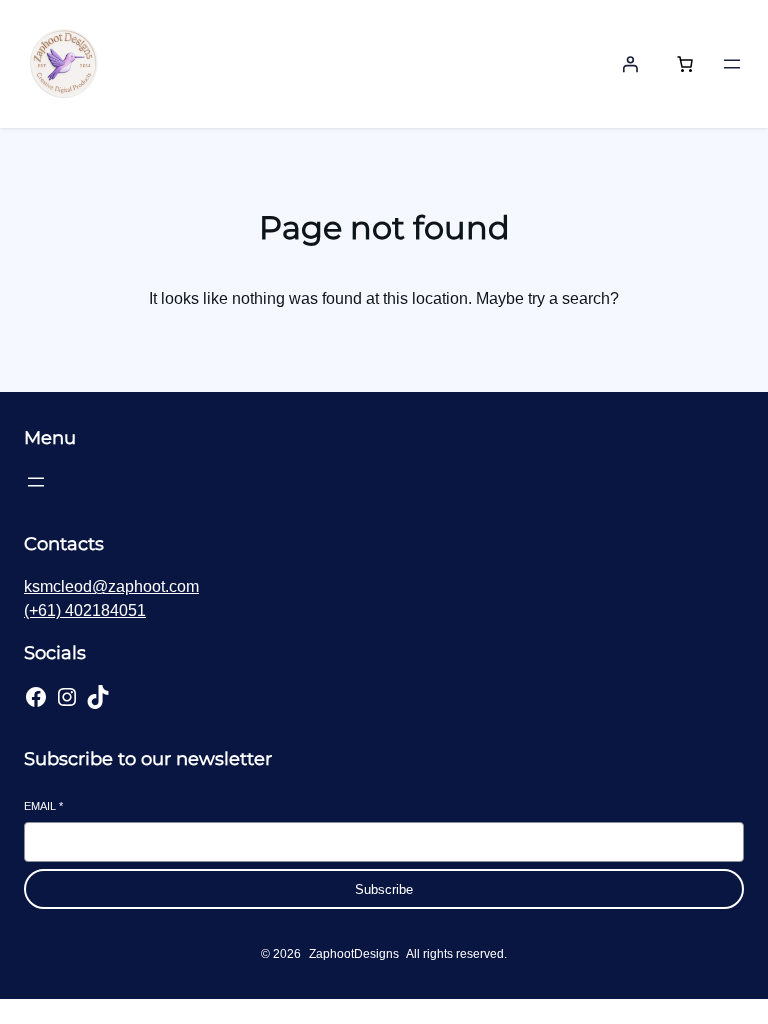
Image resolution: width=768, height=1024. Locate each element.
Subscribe (384, 889)
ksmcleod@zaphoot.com (111, 586)
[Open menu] (732, 64)
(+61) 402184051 (85, 610)
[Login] (630, 64)
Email (43, 806)
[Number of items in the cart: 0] (685, 64)
